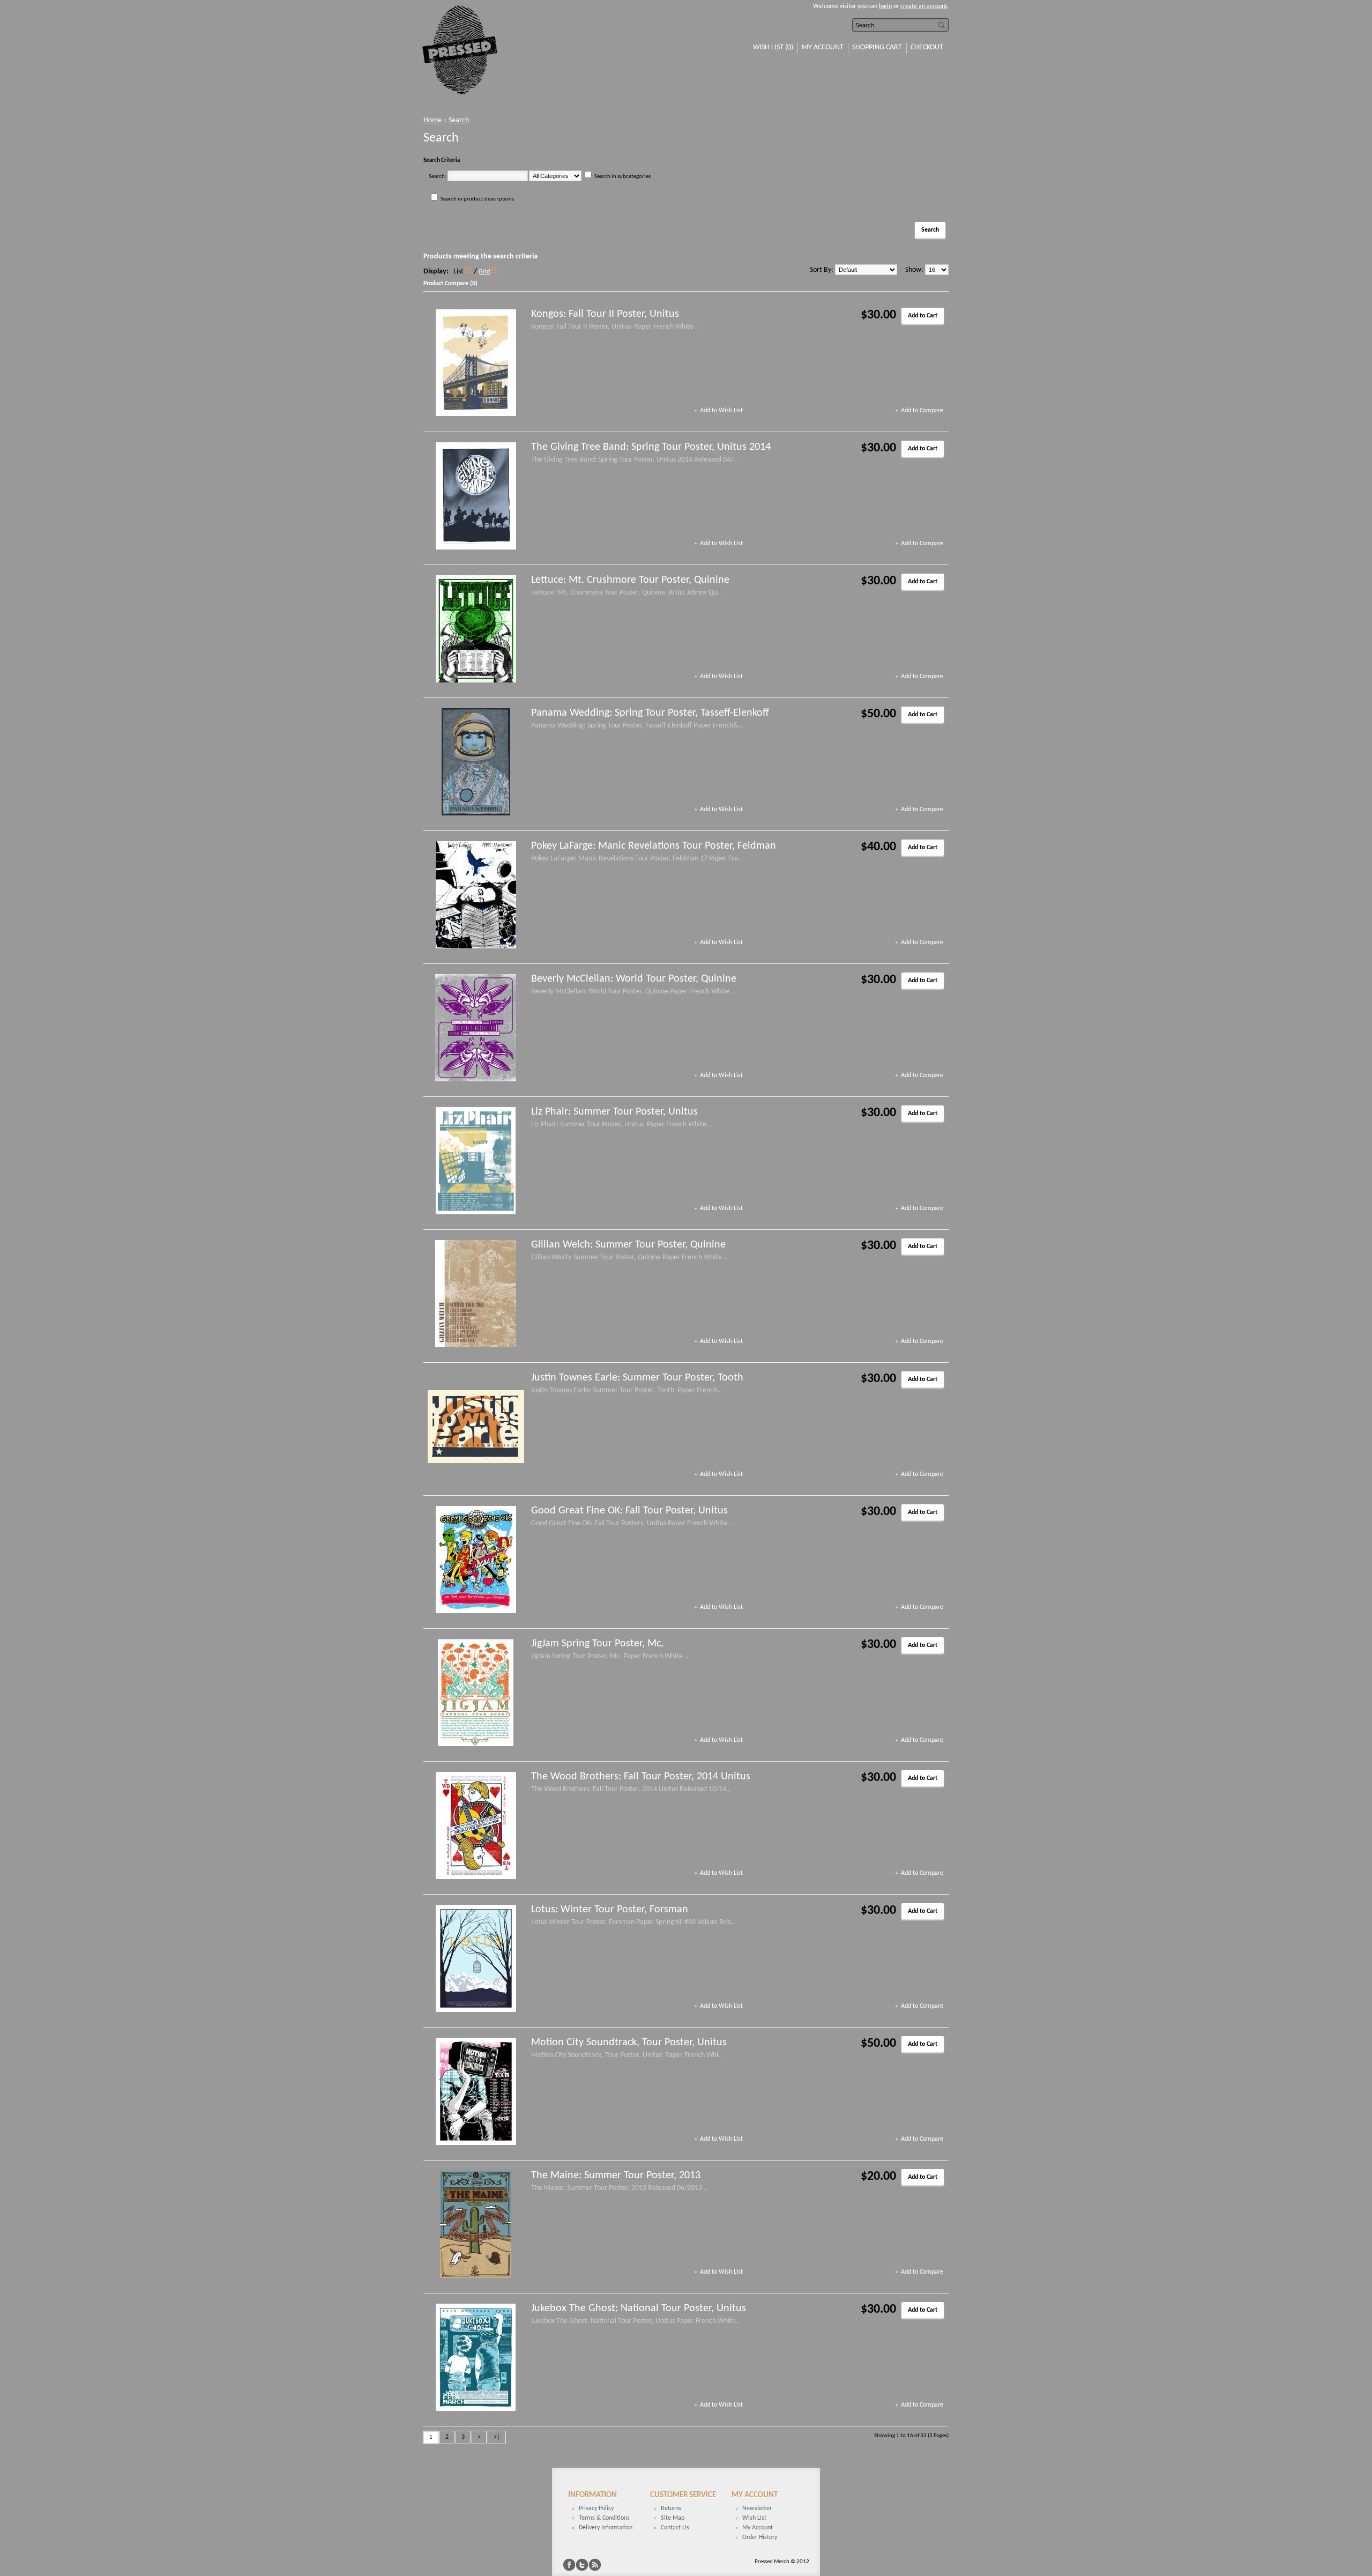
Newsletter (757, 2508)
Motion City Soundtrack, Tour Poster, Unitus (629, 2043)
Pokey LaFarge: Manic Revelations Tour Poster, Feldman (654, 846)
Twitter (582, 2565)
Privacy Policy (596, 2508)
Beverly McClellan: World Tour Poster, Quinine (634, 979)
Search (459, 120)
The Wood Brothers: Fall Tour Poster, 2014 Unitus (641, 1777)
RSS (595, 2565)
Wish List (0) (773, 47)
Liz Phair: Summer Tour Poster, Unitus (614, 1112)
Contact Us (675, 2528)
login (885, 6)
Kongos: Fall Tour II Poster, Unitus (605, 314)
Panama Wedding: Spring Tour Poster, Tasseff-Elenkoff (650, 713)
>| (497, 2437)
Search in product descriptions (477, 199)
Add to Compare (922, 411)
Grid (484, 272)
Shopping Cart (877, 47)
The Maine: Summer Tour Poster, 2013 (616, 2176)
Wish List (754, 2518)
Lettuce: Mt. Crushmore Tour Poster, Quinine (630, 580)
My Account (823, 47)
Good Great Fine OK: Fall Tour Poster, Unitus (629, 1511)
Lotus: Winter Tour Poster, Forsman (610, 1910)
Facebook (569, 2565)
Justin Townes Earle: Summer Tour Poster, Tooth (637, 1378)
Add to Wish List (721, 411)
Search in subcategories (622, 177)
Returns (671, 2508)
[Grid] (495, 270)
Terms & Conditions (604, 2518)
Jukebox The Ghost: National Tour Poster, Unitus (639, 2308)
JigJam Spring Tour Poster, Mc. (597, 1644)
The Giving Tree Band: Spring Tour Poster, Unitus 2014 (651, 447)
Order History (760, 2537)
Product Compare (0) (450, 284)
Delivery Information (606, 2528)
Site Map (673, 2518)
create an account (924, 6)
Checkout (927, 47)
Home (433, 120)
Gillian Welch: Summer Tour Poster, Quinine (628, 1245)
